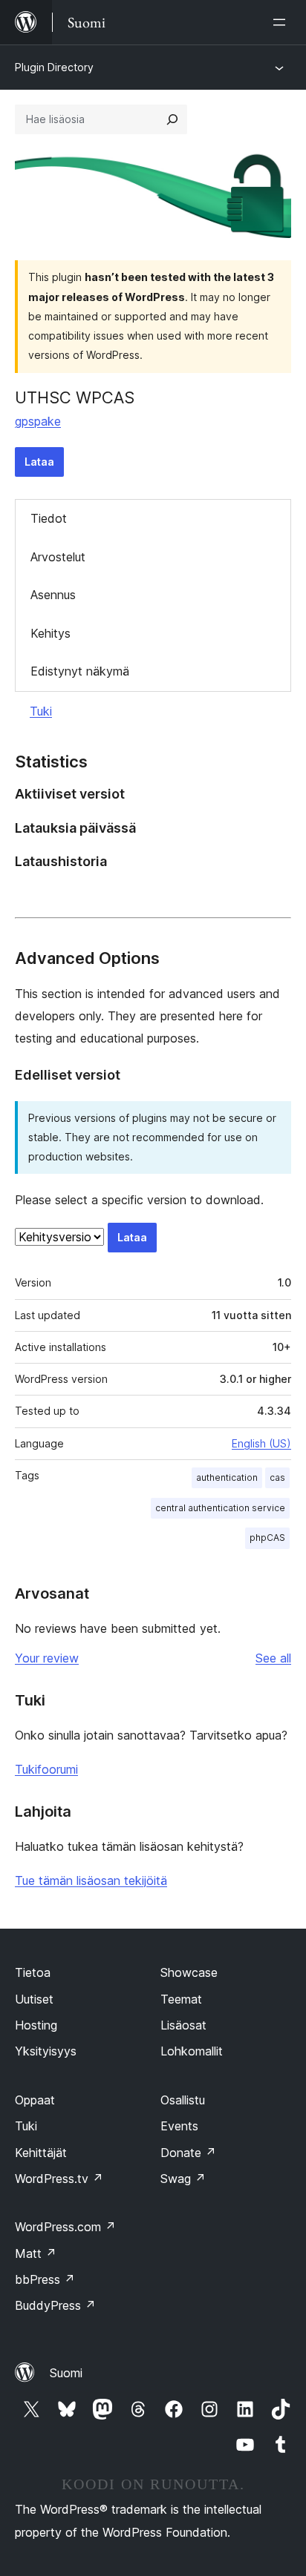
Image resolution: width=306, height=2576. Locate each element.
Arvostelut (58, 557)
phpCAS (267, 1538)
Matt (36, 2253)
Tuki (41, 711)
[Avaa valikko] (282, 22)
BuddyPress (55, 2305)
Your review (47, 1658)
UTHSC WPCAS (75, 397)
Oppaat (35, 2100)
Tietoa (33, 1972)
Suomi (66, 2373)
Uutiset (34, 1999)
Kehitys (51, 633)
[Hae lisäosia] (172, 119)
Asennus (53, 595)
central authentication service (220, 1508)
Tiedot (49, 518)
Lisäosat (183, 2025)
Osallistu (183, 2100)
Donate (188, 2153)
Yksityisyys (46, 2051)
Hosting (36, 2025)
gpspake (38, 421)
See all (273, 1658)
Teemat (181, 1999)
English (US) (261, 1443)
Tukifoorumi (46, 1769)
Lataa (39, 462)
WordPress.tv (59, 2179)
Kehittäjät (41, 2153)
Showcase (189, 1972)
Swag (183, 2179)
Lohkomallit (192, 2051)
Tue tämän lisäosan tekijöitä (91, 1880)
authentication (227, 1477)
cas (277, 1477)
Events (179, 2126)
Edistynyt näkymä (80, 671)
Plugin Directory (54, 67)
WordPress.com (65, 2227)
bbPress (45, 2279)
